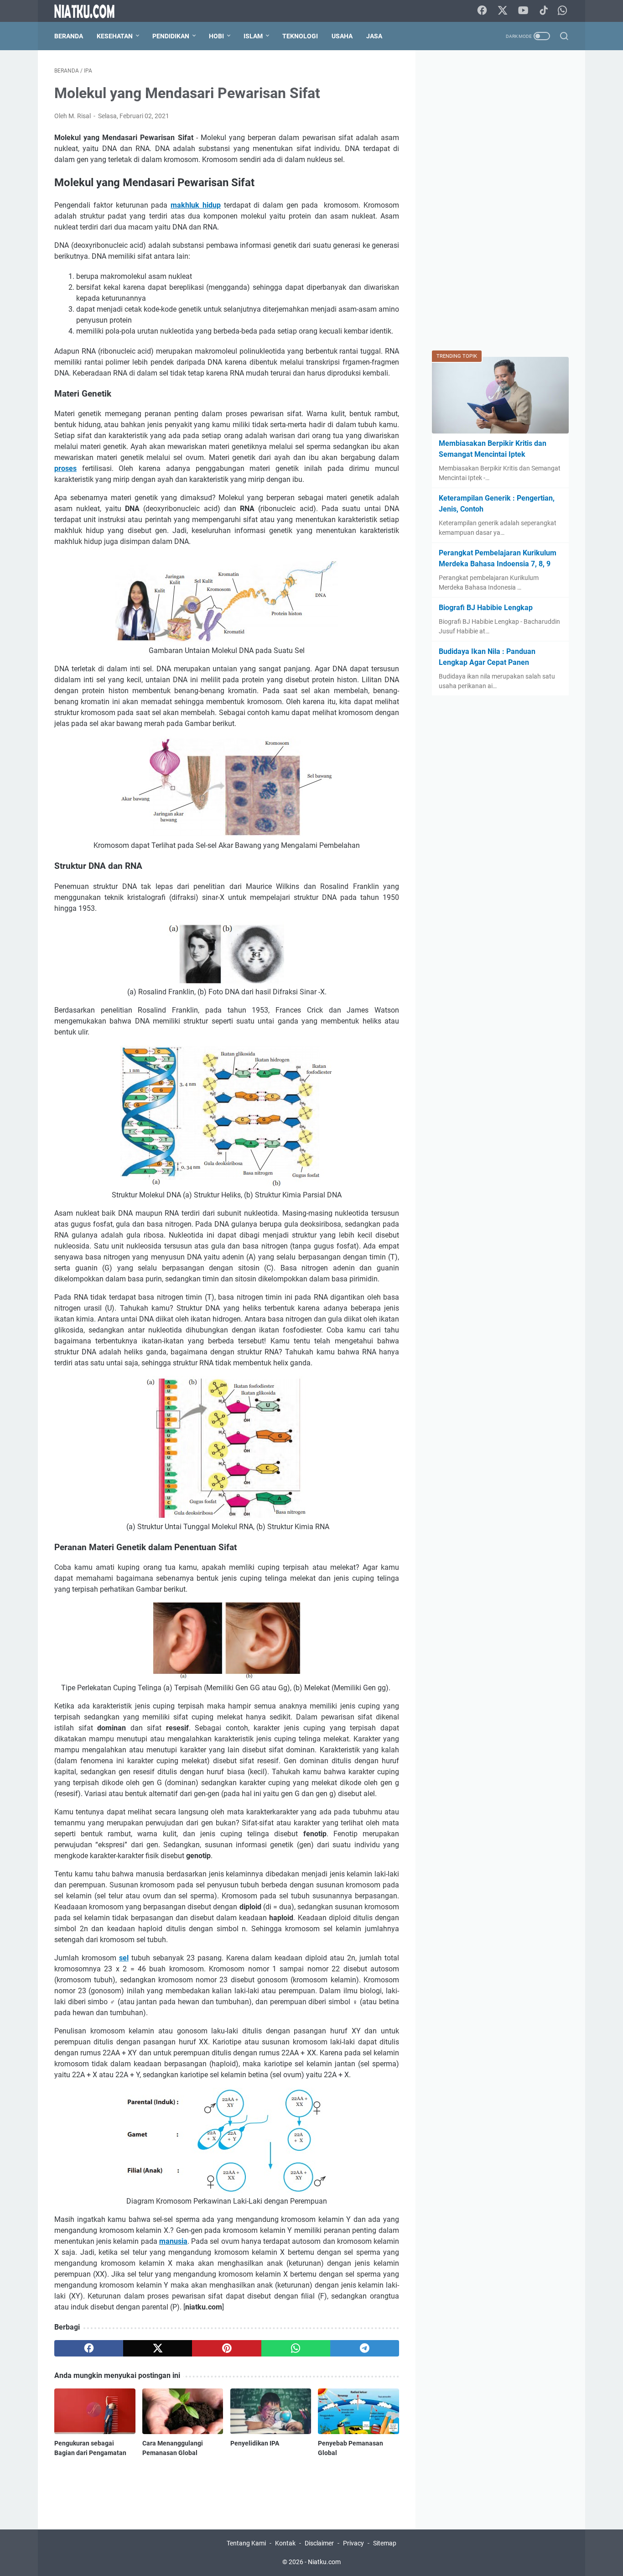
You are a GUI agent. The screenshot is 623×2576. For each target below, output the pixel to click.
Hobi (216, 36)
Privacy (353, 2543)
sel (124, 1958)
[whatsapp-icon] (562, 11)
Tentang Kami (246, 2543)
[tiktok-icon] (544, 11)
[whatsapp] (296, 2348)
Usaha (342, 36)
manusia (173, 2241)
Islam (253, 36)
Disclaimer (319, 2543)
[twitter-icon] (503, 11)
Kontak (285, 2543)
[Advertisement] (500, 204)
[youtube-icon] (523, 11)
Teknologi (300, 36)
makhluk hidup (196, 205)
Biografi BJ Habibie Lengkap (486, 608)
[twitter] (158, 2348)
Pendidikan (171, 36)
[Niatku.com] (90, 11)
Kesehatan (115, 36)
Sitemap (385, 2543)
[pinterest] (226, 2348)
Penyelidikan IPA (255, 2443)
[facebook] (89, 2348)
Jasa (374, 36)
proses (65, 468)
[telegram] (365, 2348)
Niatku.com (324, 2562)
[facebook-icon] (482, 11)
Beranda (69, 36)
